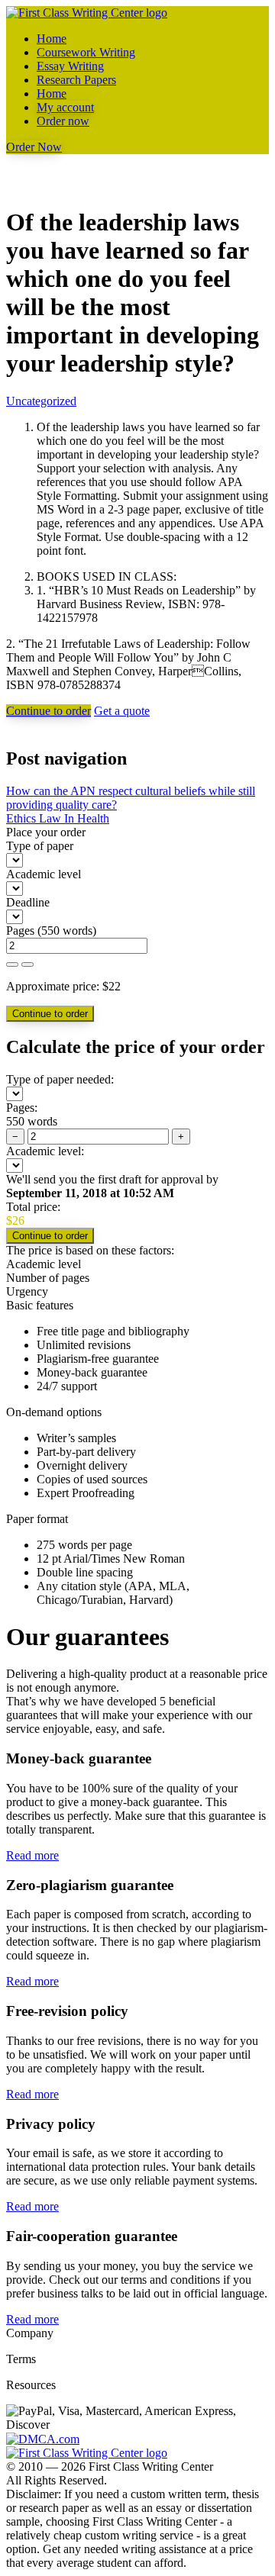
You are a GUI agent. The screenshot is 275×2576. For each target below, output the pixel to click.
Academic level (44, 874)
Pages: (22, 1108)
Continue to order (49, 711)
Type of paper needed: (60, 1079)
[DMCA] (43, 2438)
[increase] (12, 964)
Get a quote (122, 711)
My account (65, 107)
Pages (20, 931)
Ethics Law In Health (58, 818)
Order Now (34, 147)
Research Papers (76, 80)
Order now (63, 121)
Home (52, 39)
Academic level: (45, 1151)
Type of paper (40, 846)
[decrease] (27, 964)
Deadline (28, 902)
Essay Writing (70, 66)
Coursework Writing (86, 52)
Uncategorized (41, 401)
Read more (32, 1855)
